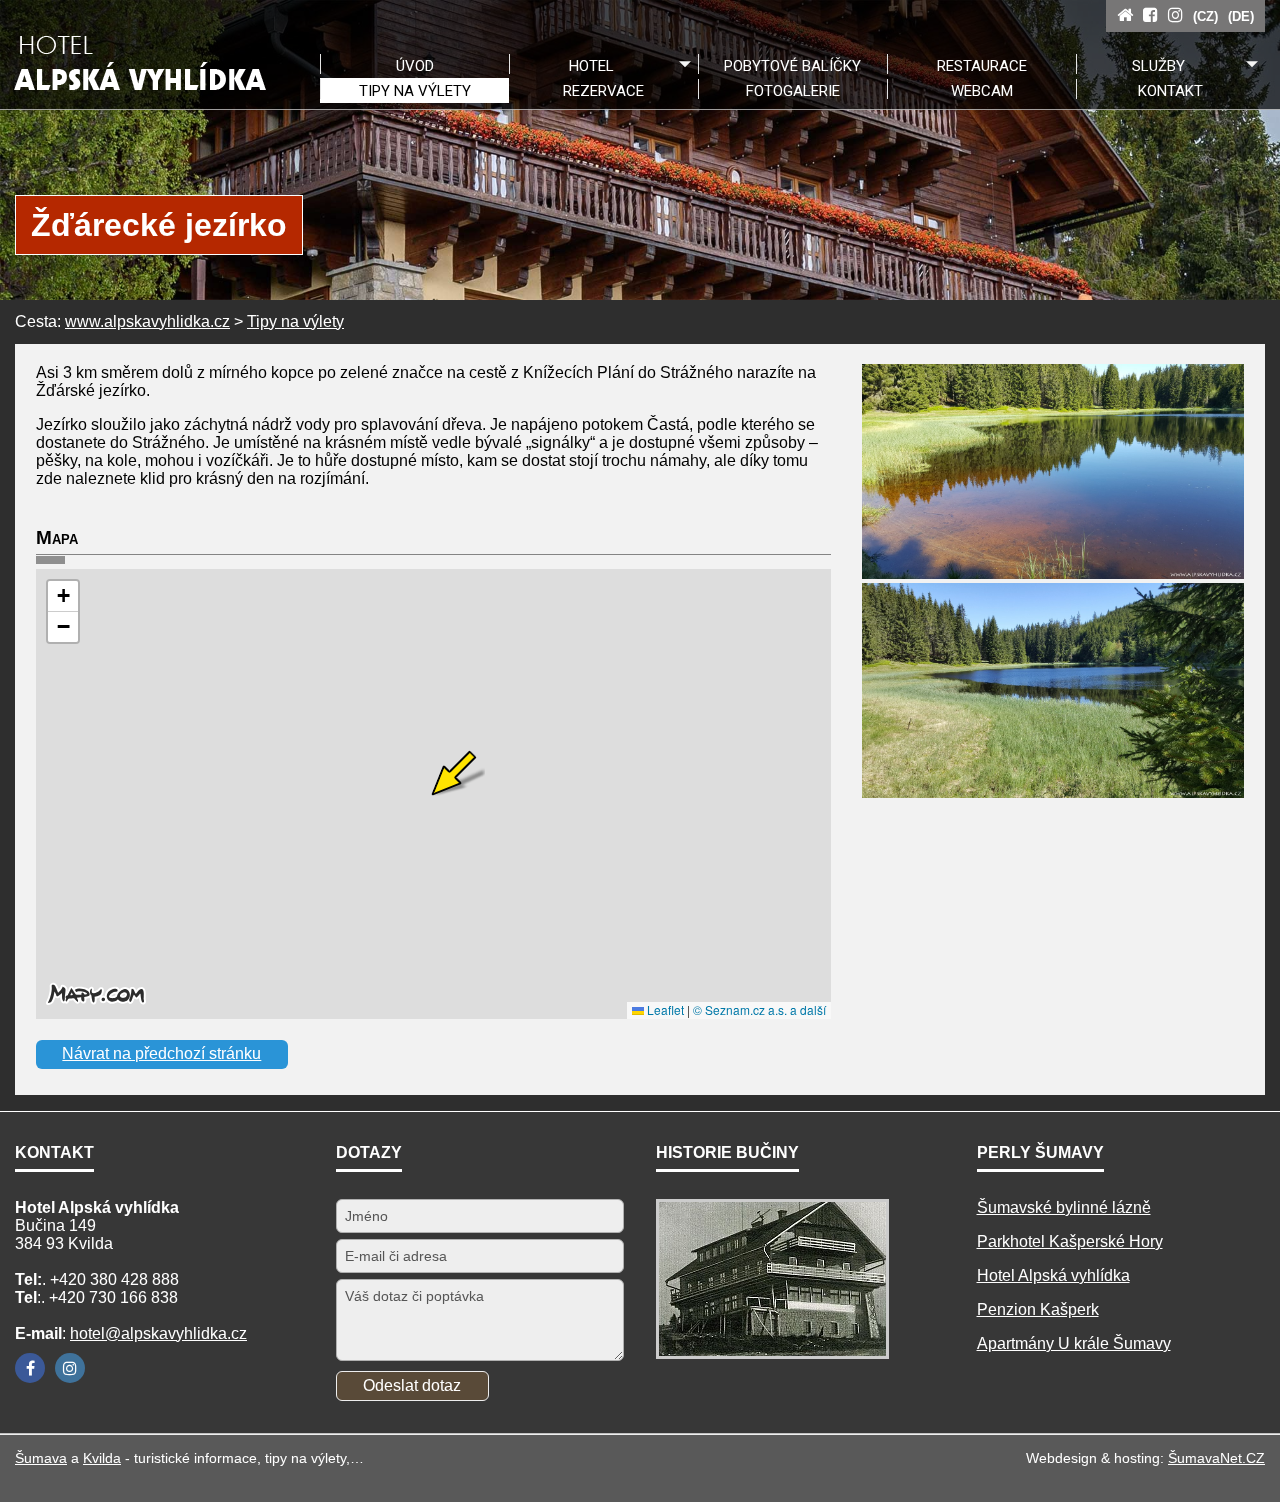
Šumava (41, 1458)
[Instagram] (70, 1368)
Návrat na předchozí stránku (161, 1053)
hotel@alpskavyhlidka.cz (158, 1333)
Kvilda (102, 1458)
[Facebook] (30, 1368)
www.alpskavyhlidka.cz (147, 321)
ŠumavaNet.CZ (1216, 1458)
